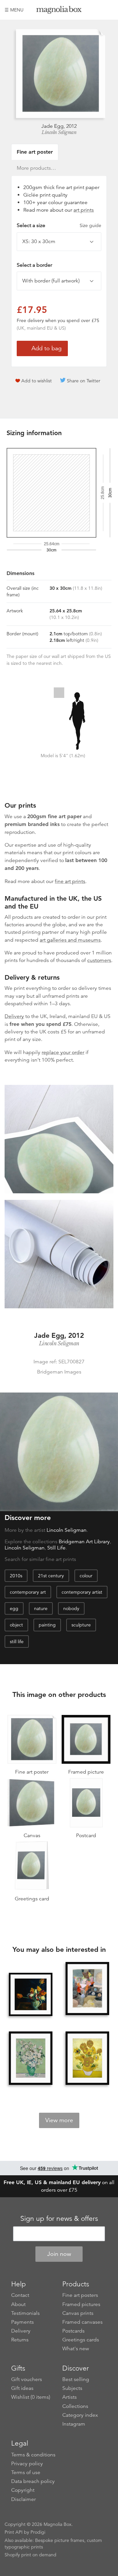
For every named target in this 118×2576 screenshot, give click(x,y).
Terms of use (26, 2472)
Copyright (23, 2490)
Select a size (59, 225)
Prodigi (38, 2532)
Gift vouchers (27, 2379)
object (16, 1625)
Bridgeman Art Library (84, 1542)
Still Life (56, 1548)
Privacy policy (27, 2464)
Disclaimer (23, 2499)
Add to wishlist (37, 381)
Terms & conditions (33, 2455)
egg (14, 1608)
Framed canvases (82, 2322)
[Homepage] (59, 11)
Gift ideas (22, 2388)
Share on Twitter (84, 381)
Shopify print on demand (30, 2555)
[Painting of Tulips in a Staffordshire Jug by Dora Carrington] (30, 1994)
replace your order (63, 1052)
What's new (76, 2349)
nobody (71, 1608)
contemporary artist (82, 1592)
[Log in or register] (97, 10)
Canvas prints (78, 2313)
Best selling (76, 2379)
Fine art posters (80, 2295)
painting (47, 1625)
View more (59, 2120)
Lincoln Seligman (59, 132)
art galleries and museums (70, 940)
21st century (51, 1576)
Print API (14, 2532)
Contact (20, 2295)
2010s (16, 1576)
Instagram (74, 2424)
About (18, 2304)
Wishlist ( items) (31, 2397)
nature (41, 1608)
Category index (80, 2415)
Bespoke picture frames (60, 2540)
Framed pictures (81, 2304)
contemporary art (28, 1592)
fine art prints (70, 881)
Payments (22, 2322)
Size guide (90, 225)
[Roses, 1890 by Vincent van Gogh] (30, 2059)
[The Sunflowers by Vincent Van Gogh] (87, 2059)
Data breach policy (33, 2481)
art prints (84, 210)
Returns (20, 2340)
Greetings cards (81, 2340)
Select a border (34, 265)
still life (17, 1642)
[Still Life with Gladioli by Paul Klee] (87, 1989)
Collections (75, 2406)
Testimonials (25, 2313)
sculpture (81, 1625)
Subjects (72, 2388)
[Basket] (108, 10)
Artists (69, 2397)
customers (99, 960)
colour (86, 1576)
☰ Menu (14, 10)
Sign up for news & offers (59, 2219)
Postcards (73, 2331)
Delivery (14, 1016)
